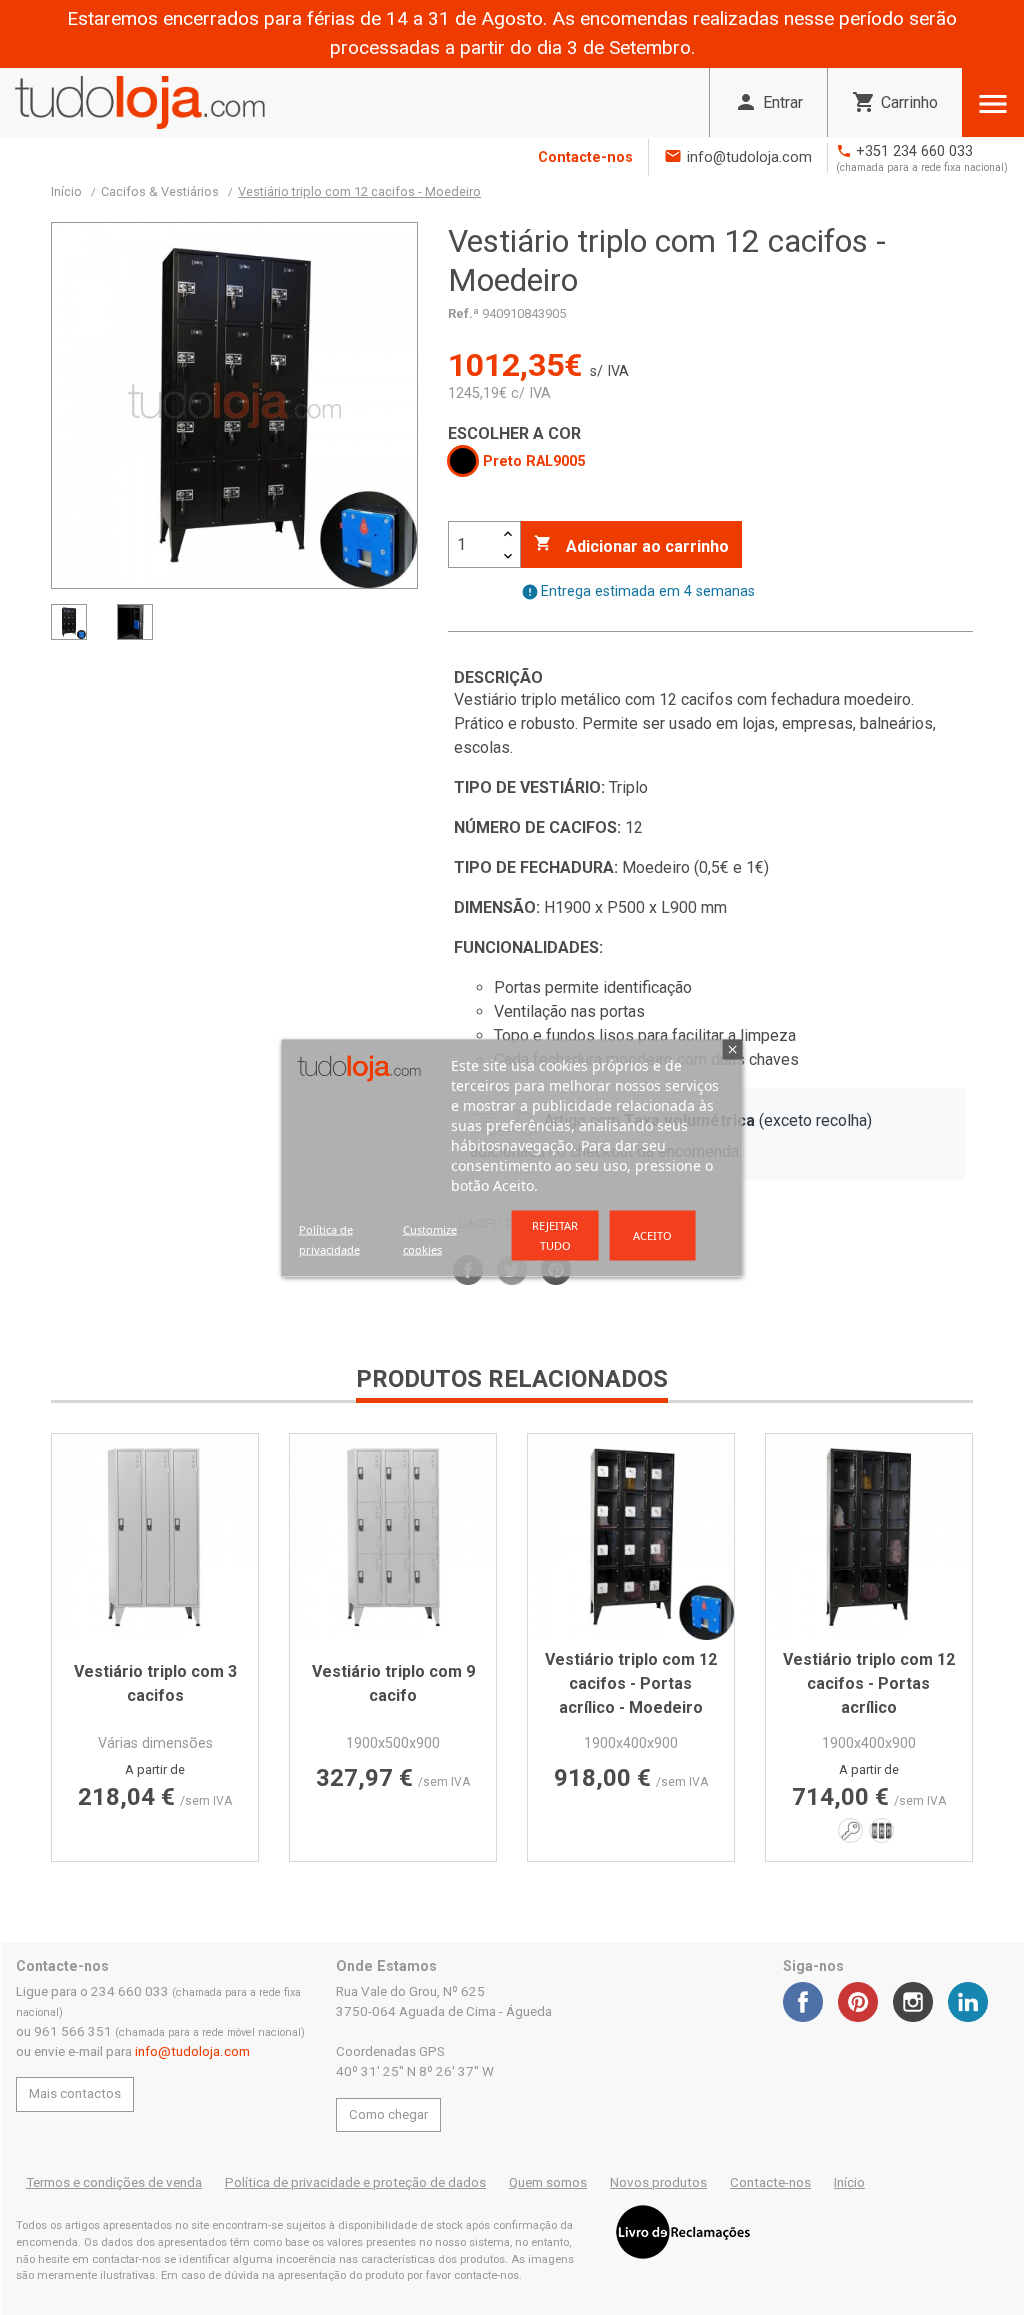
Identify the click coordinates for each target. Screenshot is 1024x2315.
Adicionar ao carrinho (631, 545)
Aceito (652, 1234)
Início (849, 2182)
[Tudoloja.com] (140, 102)
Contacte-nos (585, 157)
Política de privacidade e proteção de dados (355, 2182)
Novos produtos (658, 2182)
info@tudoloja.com (749, 157)
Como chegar (388, 2114)
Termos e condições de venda (114, 2182)
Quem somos (548, 2182)
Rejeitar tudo (555, 1234)
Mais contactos (75, 2093)
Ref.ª (463, 313)
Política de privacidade (329, 1238)
